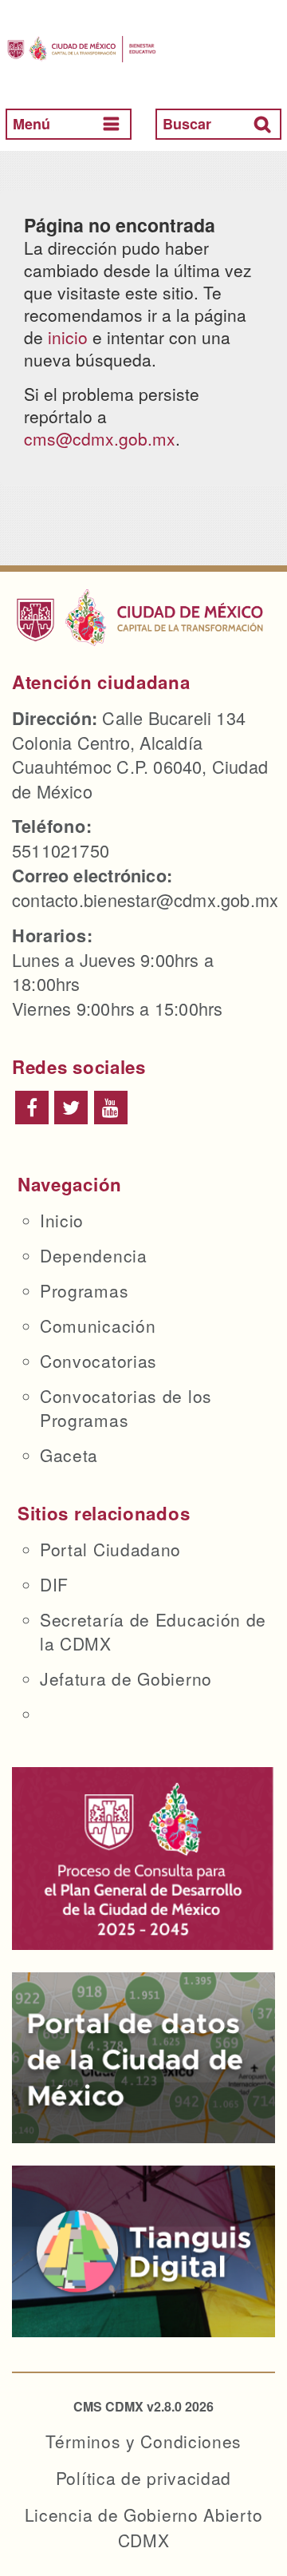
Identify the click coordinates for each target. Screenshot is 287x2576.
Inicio (62, 1220)
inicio (68, 337)
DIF (54, 1584)
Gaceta (69, 1455)
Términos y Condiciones (143, 2441)
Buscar (187, 124)
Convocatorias (98, 1361)
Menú (31, 124)
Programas (84, 1290)
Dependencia (94, 1255)
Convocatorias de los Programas (126, 1408)
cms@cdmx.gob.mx (100, 438)
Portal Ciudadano (110, 1549)
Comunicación (98, 1326)
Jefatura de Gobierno (126, 1678)
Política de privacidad (143, 2478)
